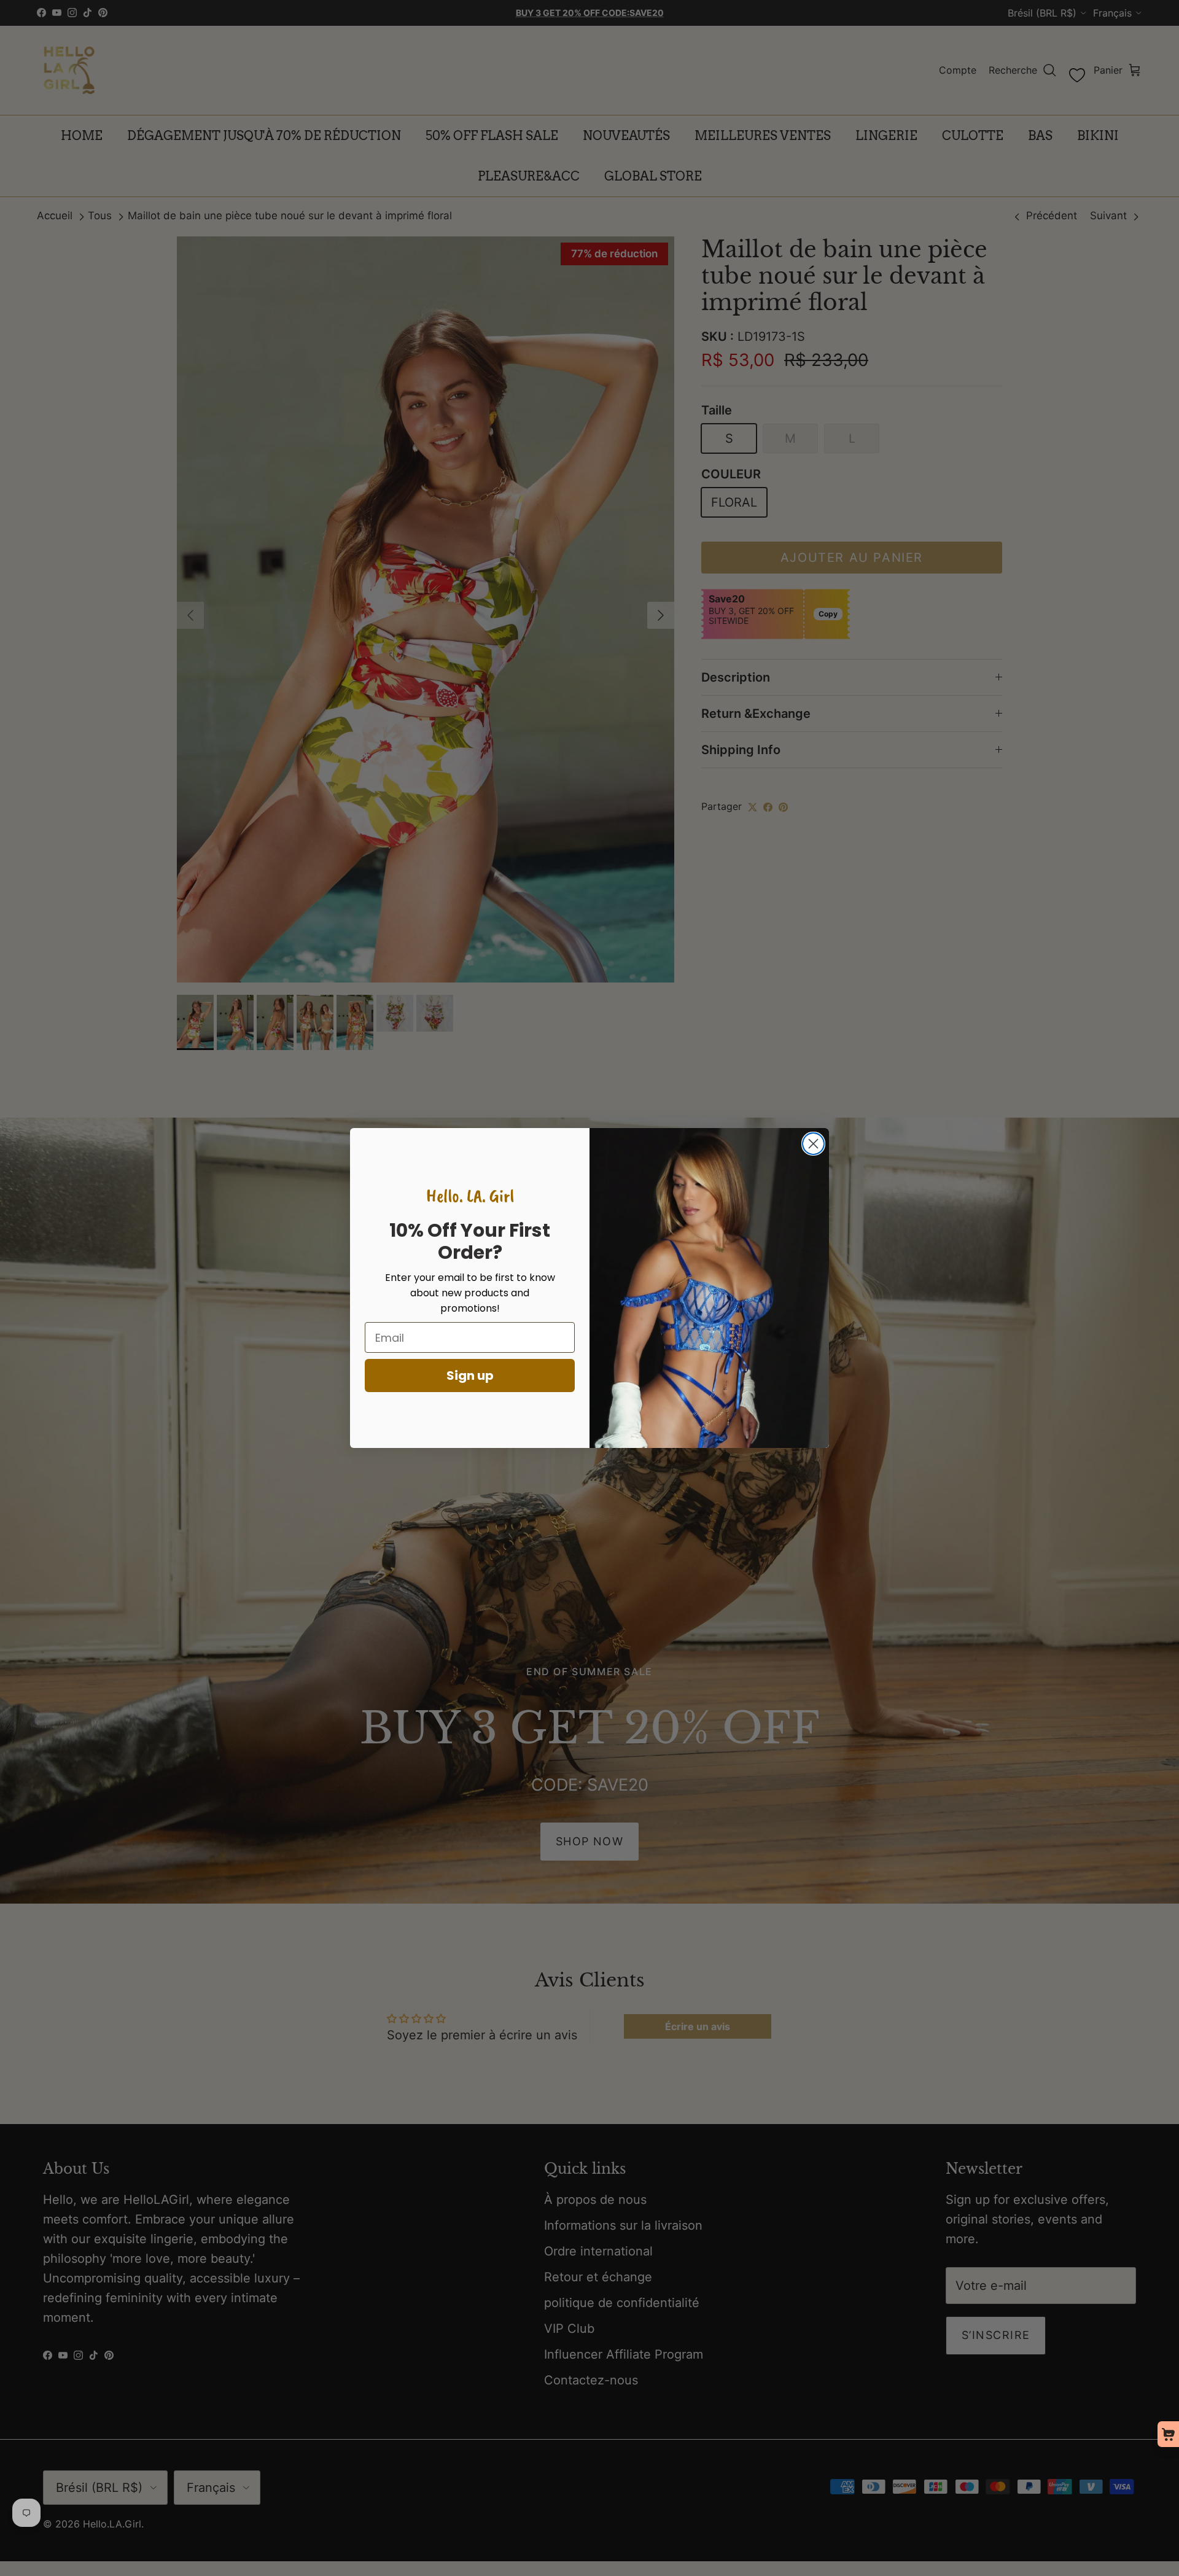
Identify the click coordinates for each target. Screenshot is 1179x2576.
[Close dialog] (813, 1144)
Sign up (470, 1376)
